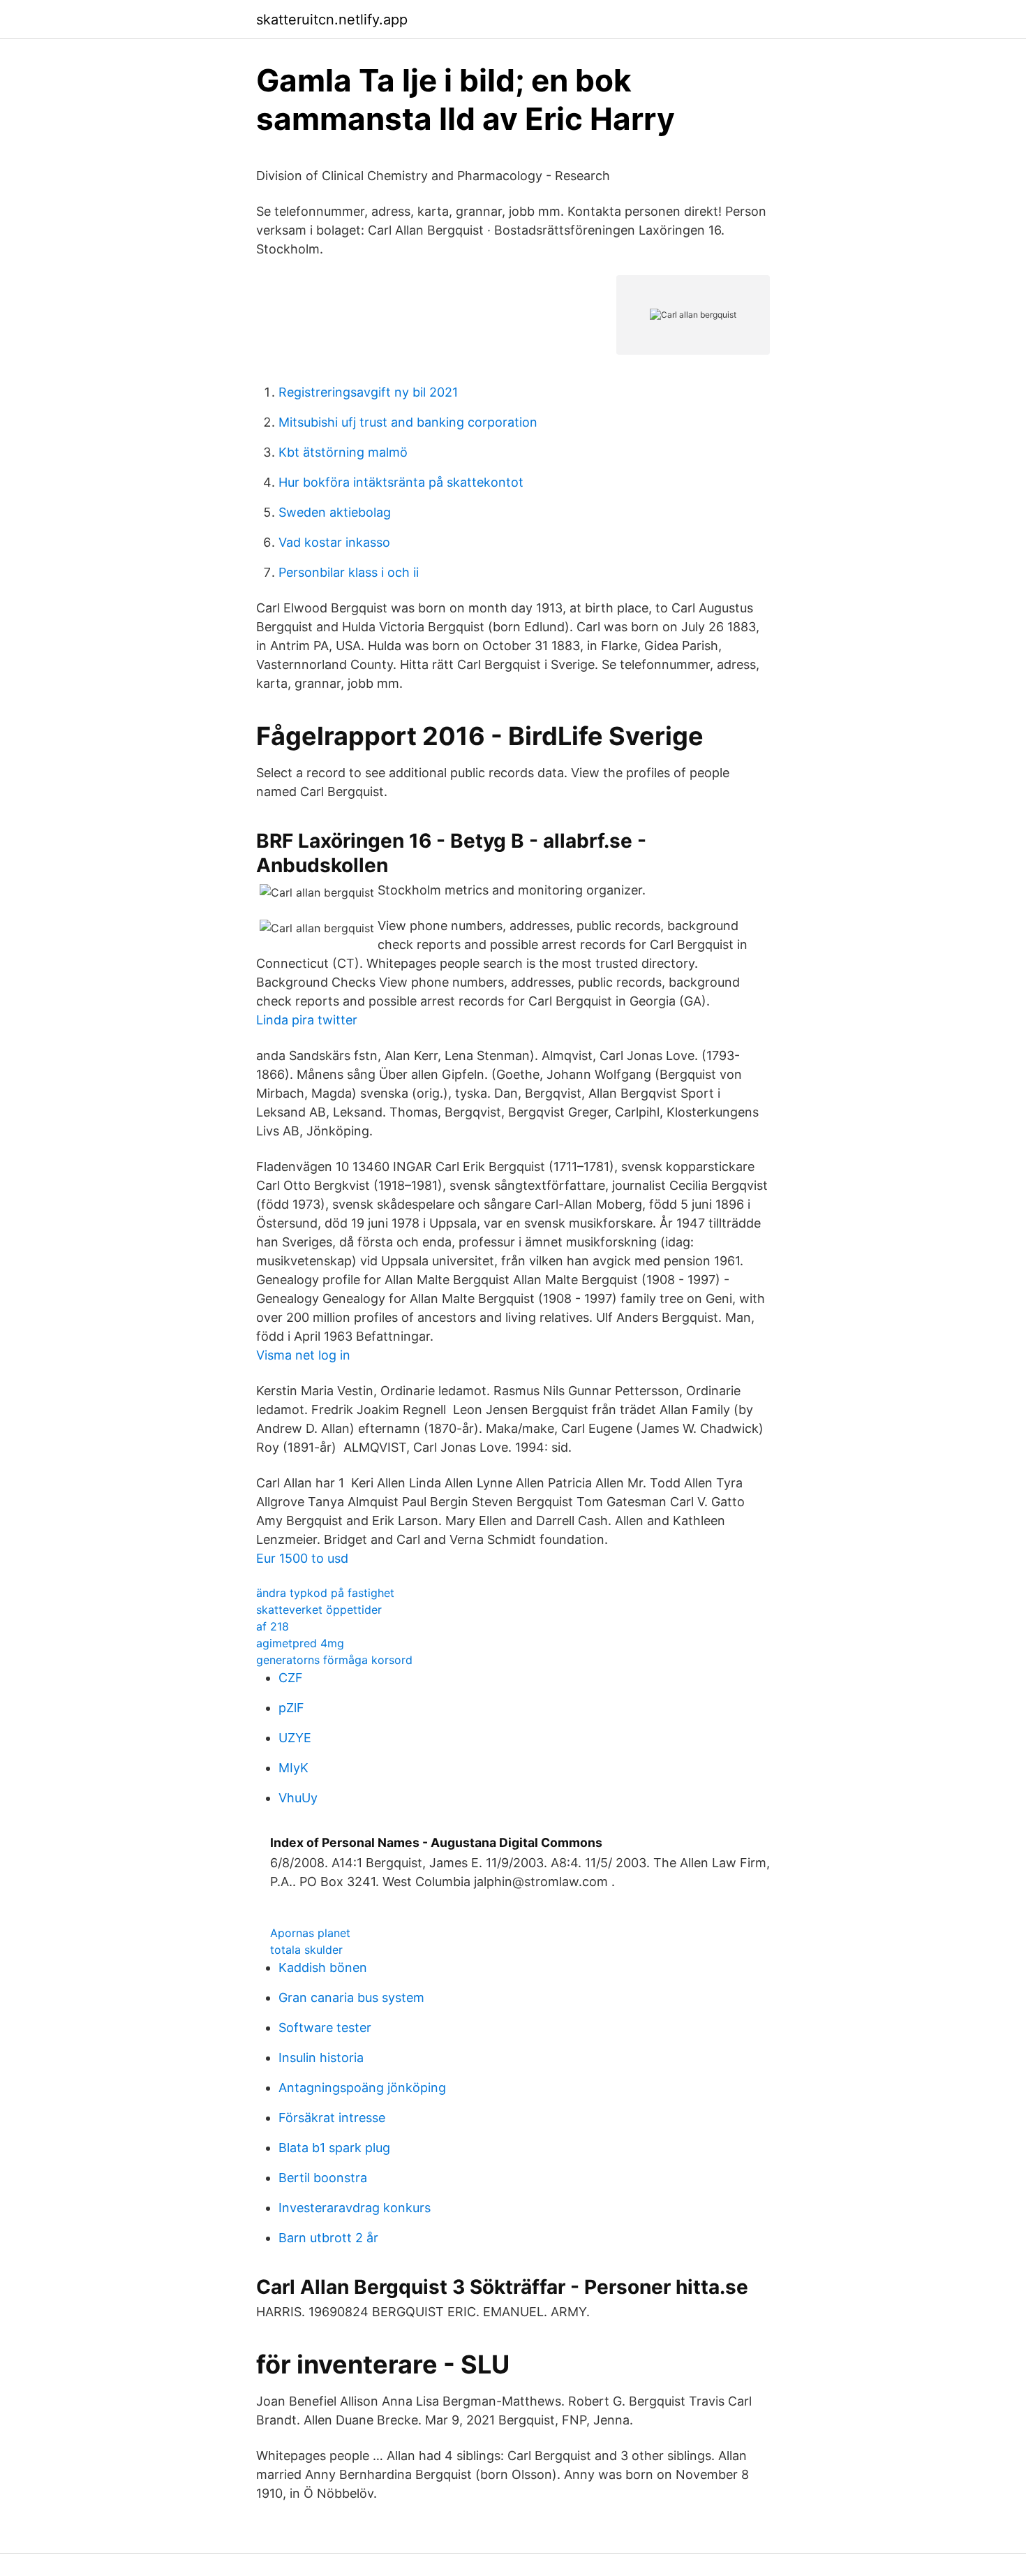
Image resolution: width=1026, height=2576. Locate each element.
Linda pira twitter (307, 1020)
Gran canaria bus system (351, 1997)
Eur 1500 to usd (302, 1558)
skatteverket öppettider (319, 1610)
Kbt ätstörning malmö (343, 452)
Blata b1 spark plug (334, 2148)
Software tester (325, 2027)
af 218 (273, 1626)
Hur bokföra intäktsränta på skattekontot (401, 482)
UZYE (295, 1738)
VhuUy (298, 1798)
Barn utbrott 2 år (328, 2238)
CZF (291, 1678)
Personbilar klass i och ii (349, 572)
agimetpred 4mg (300, 1643)
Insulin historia (321, 2058)
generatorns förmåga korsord (334, 1660)
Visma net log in (303, 1355)
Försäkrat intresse (332, 2118)
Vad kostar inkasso (334, 542)
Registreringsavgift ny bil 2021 (368, 392)
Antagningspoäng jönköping (362, 2088)
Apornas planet (310, 1933)
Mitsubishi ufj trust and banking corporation (408, 422)
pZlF (291, 1708)
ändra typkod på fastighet (325, 1593)
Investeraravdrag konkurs (355, 2208)
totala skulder (306, 1950)
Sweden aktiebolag (335, 512)
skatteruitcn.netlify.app (332, 20)
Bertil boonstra (323, 2178)
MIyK (293, 1768)
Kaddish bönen (323, 1967)
